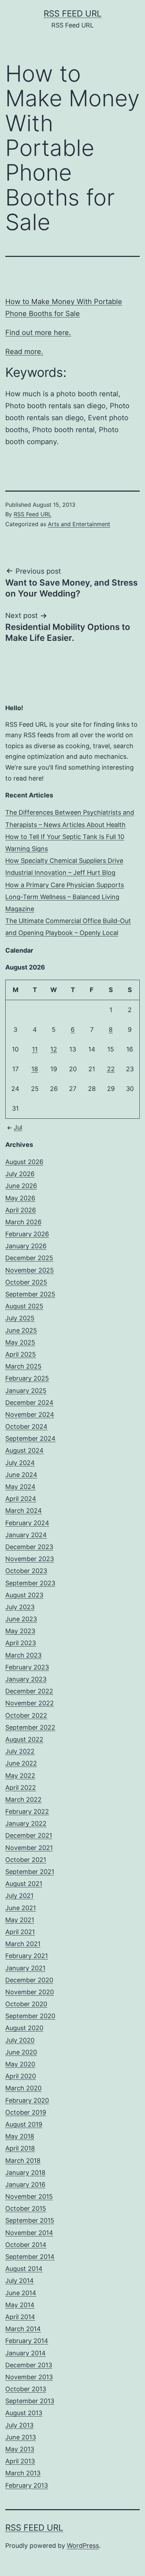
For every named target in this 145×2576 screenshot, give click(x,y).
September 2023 (30, 1583)
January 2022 (26, 1823)
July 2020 (20, 2040)
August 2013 (24, 2413)
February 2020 (27, 2100)
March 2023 (23, 1655)
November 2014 (29, 2233)
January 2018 (25, 2173)
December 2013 (29, 2365)
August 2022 (24, 1739)
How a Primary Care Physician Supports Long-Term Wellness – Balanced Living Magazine (65, 897)
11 (35, 1049)
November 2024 (30, 1415)
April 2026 (21, 1210)
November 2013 (29, 2377)
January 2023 (26, 1679)
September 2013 (30, 2401)
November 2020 (30, 1992)
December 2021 (29, 1835)
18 (35, 1069)
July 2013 (19, 2425)
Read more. (24, 352)
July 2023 (20, 1607)
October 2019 (26, 2112)
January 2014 (26, 2353)
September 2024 (30, 1438)
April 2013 (20, 2461)
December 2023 (29, 1547)
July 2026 (20, 1174)
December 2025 (29, 1258)
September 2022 (30, 1727)
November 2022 (30, 1703)
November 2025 (30, 1270)
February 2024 (27, 1523)
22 (111, 1069)
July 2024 (20, 1463)
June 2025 (21, 1330)
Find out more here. (38, 333)
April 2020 (21, 2076)
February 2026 (27, 1234)
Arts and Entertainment (79, 524)
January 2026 (26, 1246)
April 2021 (20, 1932)
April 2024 (21, 1499)
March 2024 (24, 1511)
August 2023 (24, 1595)
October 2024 (26, 1426)
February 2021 (27, 1956)
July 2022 (20, 1751)
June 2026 (21, 1186)
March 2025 (23, 1366)
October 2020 (26, 2004)
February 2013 (27, 2485)
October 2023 (26, 1571)
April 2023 (21, 1643)
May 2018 (20, 2136)
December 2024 (29, 1403)
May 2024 (20, 1487)
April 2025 (21, 1354)
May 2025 (20, 1342)
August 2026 (24, 1162)
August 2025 (24, 1306)
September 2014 (30, 2257)
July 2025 (20, 1318)
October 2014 (26, 2245)
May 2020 (20, 2064)
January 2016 (25, 2184)
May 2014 (20, 2305)
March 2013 (23, 2473)
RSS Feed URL (73, 14)
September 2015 (30, 2220)
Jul (18, 1127)
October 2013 (26, 2389)
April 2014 (20, 2317)
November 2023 (30, 1559)
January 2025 (26, 1391)
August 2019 (24, 2124)
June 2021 (21, 1908)
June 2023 (21, 1619)
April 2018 (20, 2148)
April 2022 (21, 1788)
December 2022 (29, 1691)
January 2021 (25, 1968)
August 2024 (24, 1450)
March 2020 (23, 2088)
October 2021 (26, 1860)
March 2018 (23, 2161)
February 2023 (27, 1667)
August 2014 (24, 2269)
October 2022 (26, 1715)
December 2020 (29, 1980)
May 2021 (20, 1920)
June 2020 (21, 2052)
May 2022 (20, 1776)
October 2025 (26, 1282)
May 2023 (20, 1631)
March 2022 (23, 1800)
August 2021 (24, 1884)
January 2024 (26, 1535)
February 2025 (27, 1378)
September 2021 (30, 1872)
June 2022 (21, 1763)
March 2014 (23, 2329)
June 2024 (21, 1475)
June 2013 (21, 2437)
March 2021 (23, 1944)
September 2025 (30, 1294)
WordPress (83, 2546)
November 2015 (29, 2196)
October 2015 (26, 2208)
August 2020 (24, 2028)
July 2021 (19, 1896)
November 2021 (29, 1848)
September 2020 (30, 2016)
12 (54, 1049)
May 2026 (20, 1198)
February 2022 (27, 1811)
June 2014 (21, 2293)
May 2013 (20, 2449)
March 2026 (23, 1222)
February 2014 (27, 2341)
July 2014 (20, 2281)
